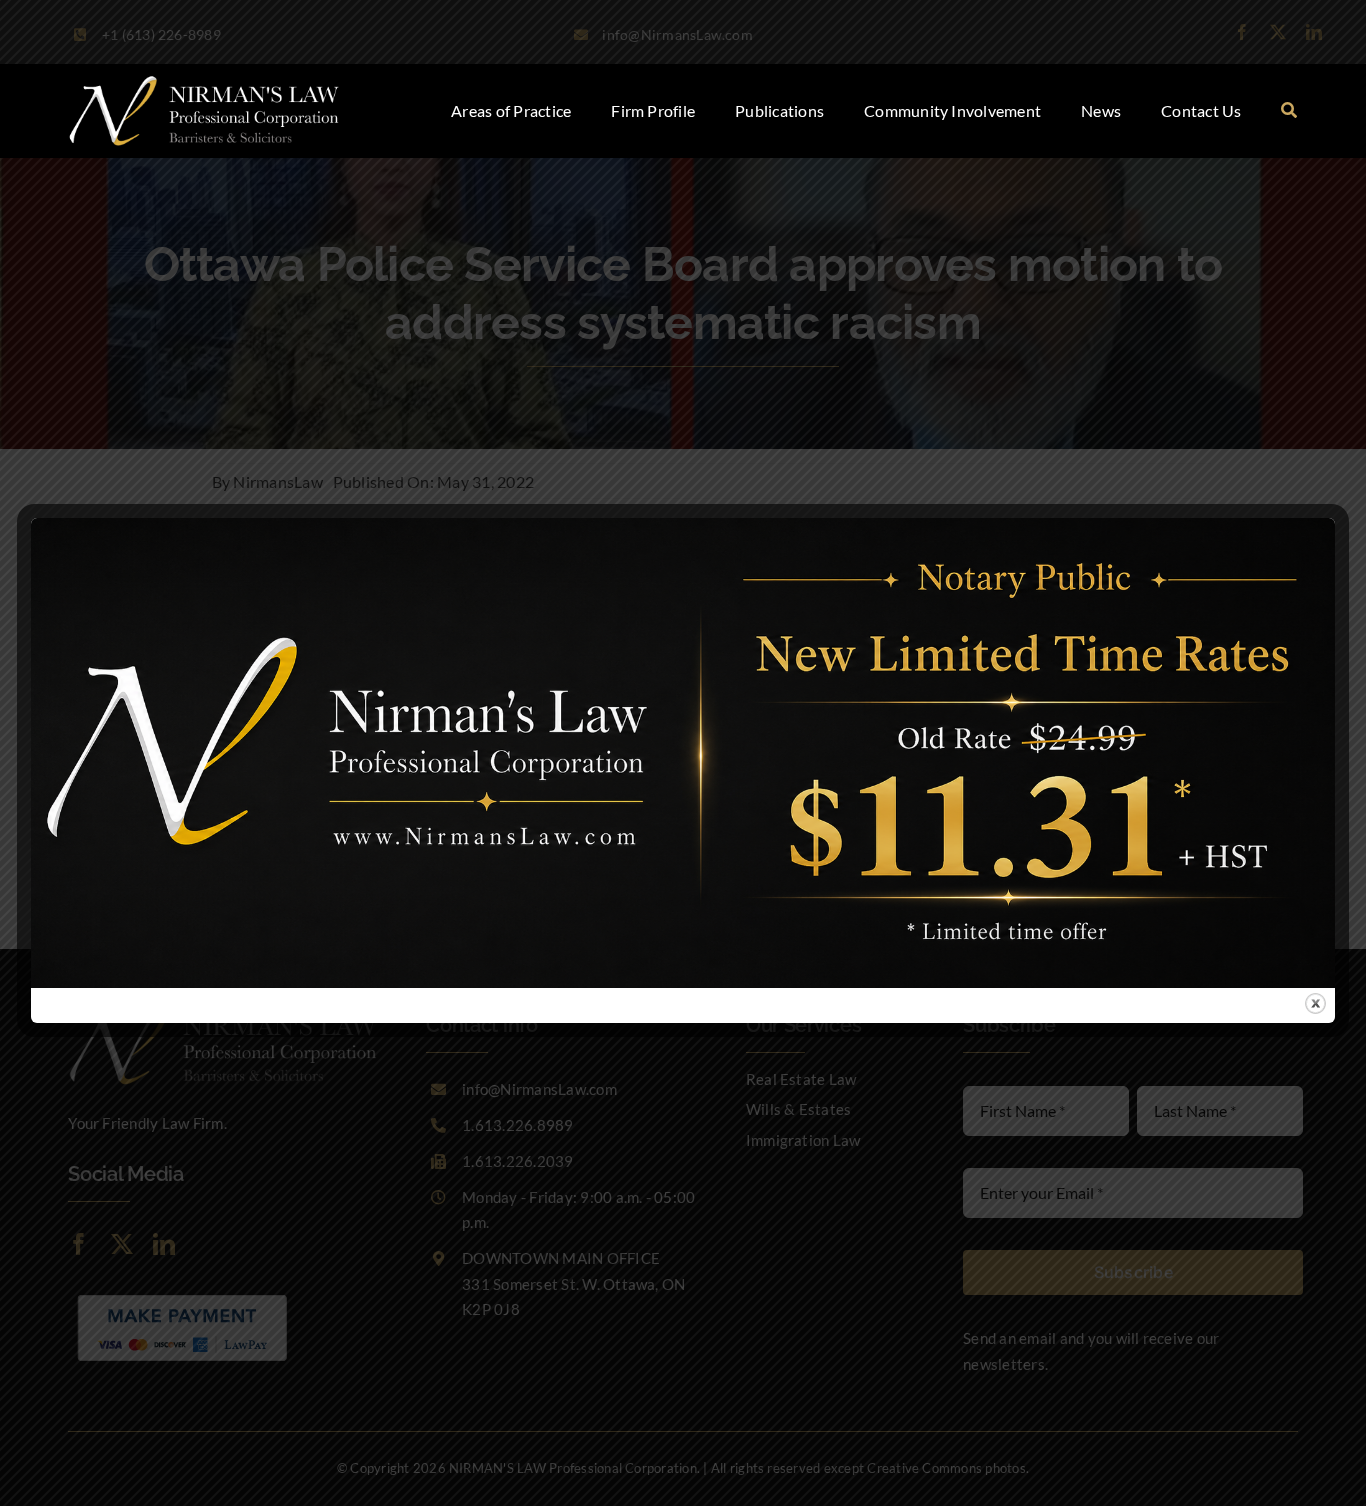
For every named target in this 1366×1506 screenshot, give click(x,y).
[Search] (1289, 111)
